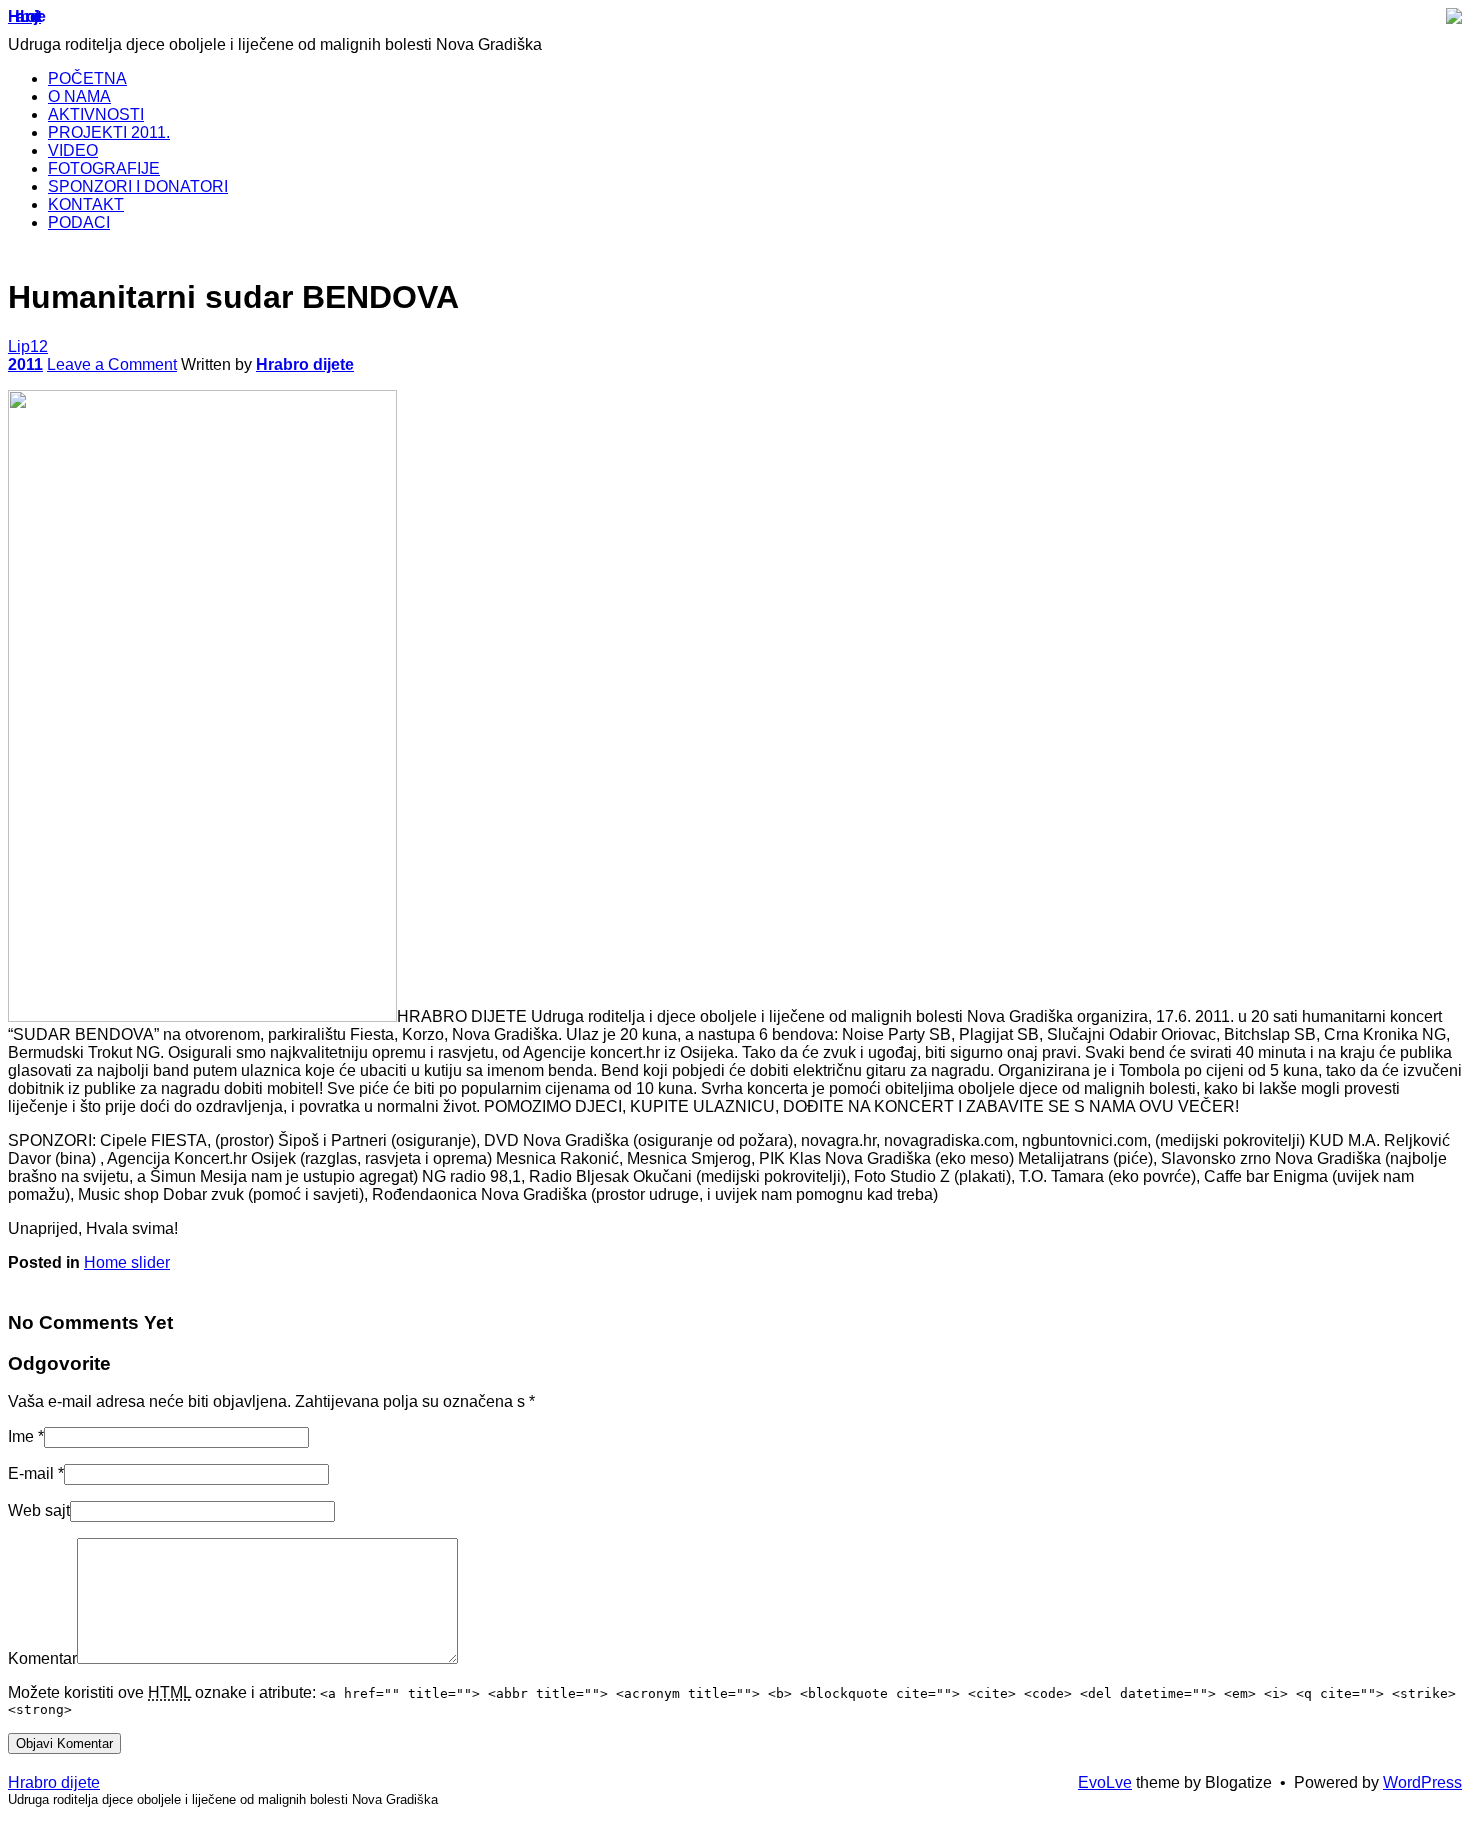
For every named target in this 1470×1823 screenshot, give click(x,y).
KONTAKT (86, 204)
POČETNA (87, 78)
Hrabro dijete (24, 16)
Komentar (42, 1658)
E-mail (31, 1473)
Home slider (127, 1262)
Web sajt (39, 1510)
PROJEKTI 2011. (109, 132)
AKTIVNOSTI (96, 114)
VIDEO (73, 150)
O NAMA (79, 96)
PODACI (79, 222)
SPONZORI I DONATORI (138, 186)
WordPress (1422, 1782)
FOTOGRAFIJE (104, 168)
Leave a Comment (112, 364)
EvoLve (1105, 1782)
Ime (21, 1436)
